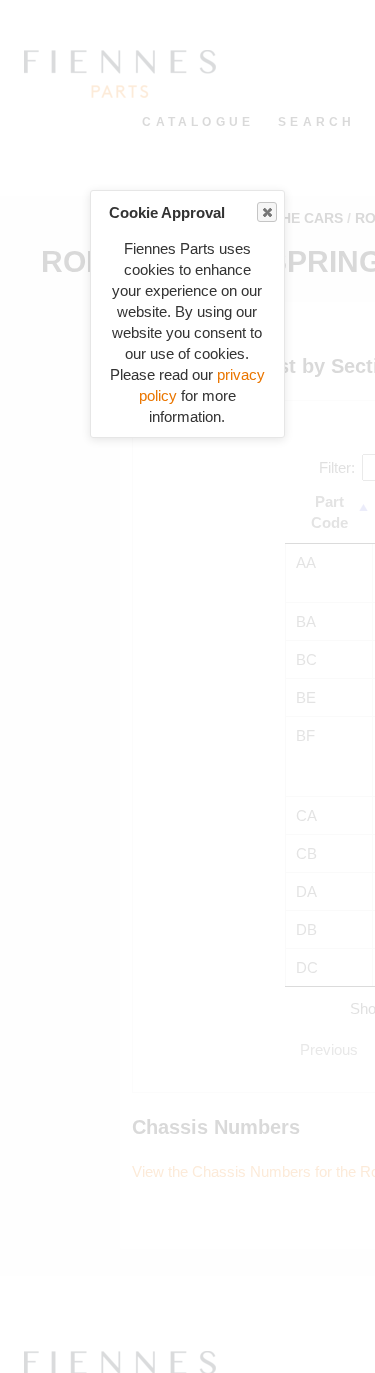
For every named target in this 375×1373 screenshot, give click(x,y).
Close (267, 212)
